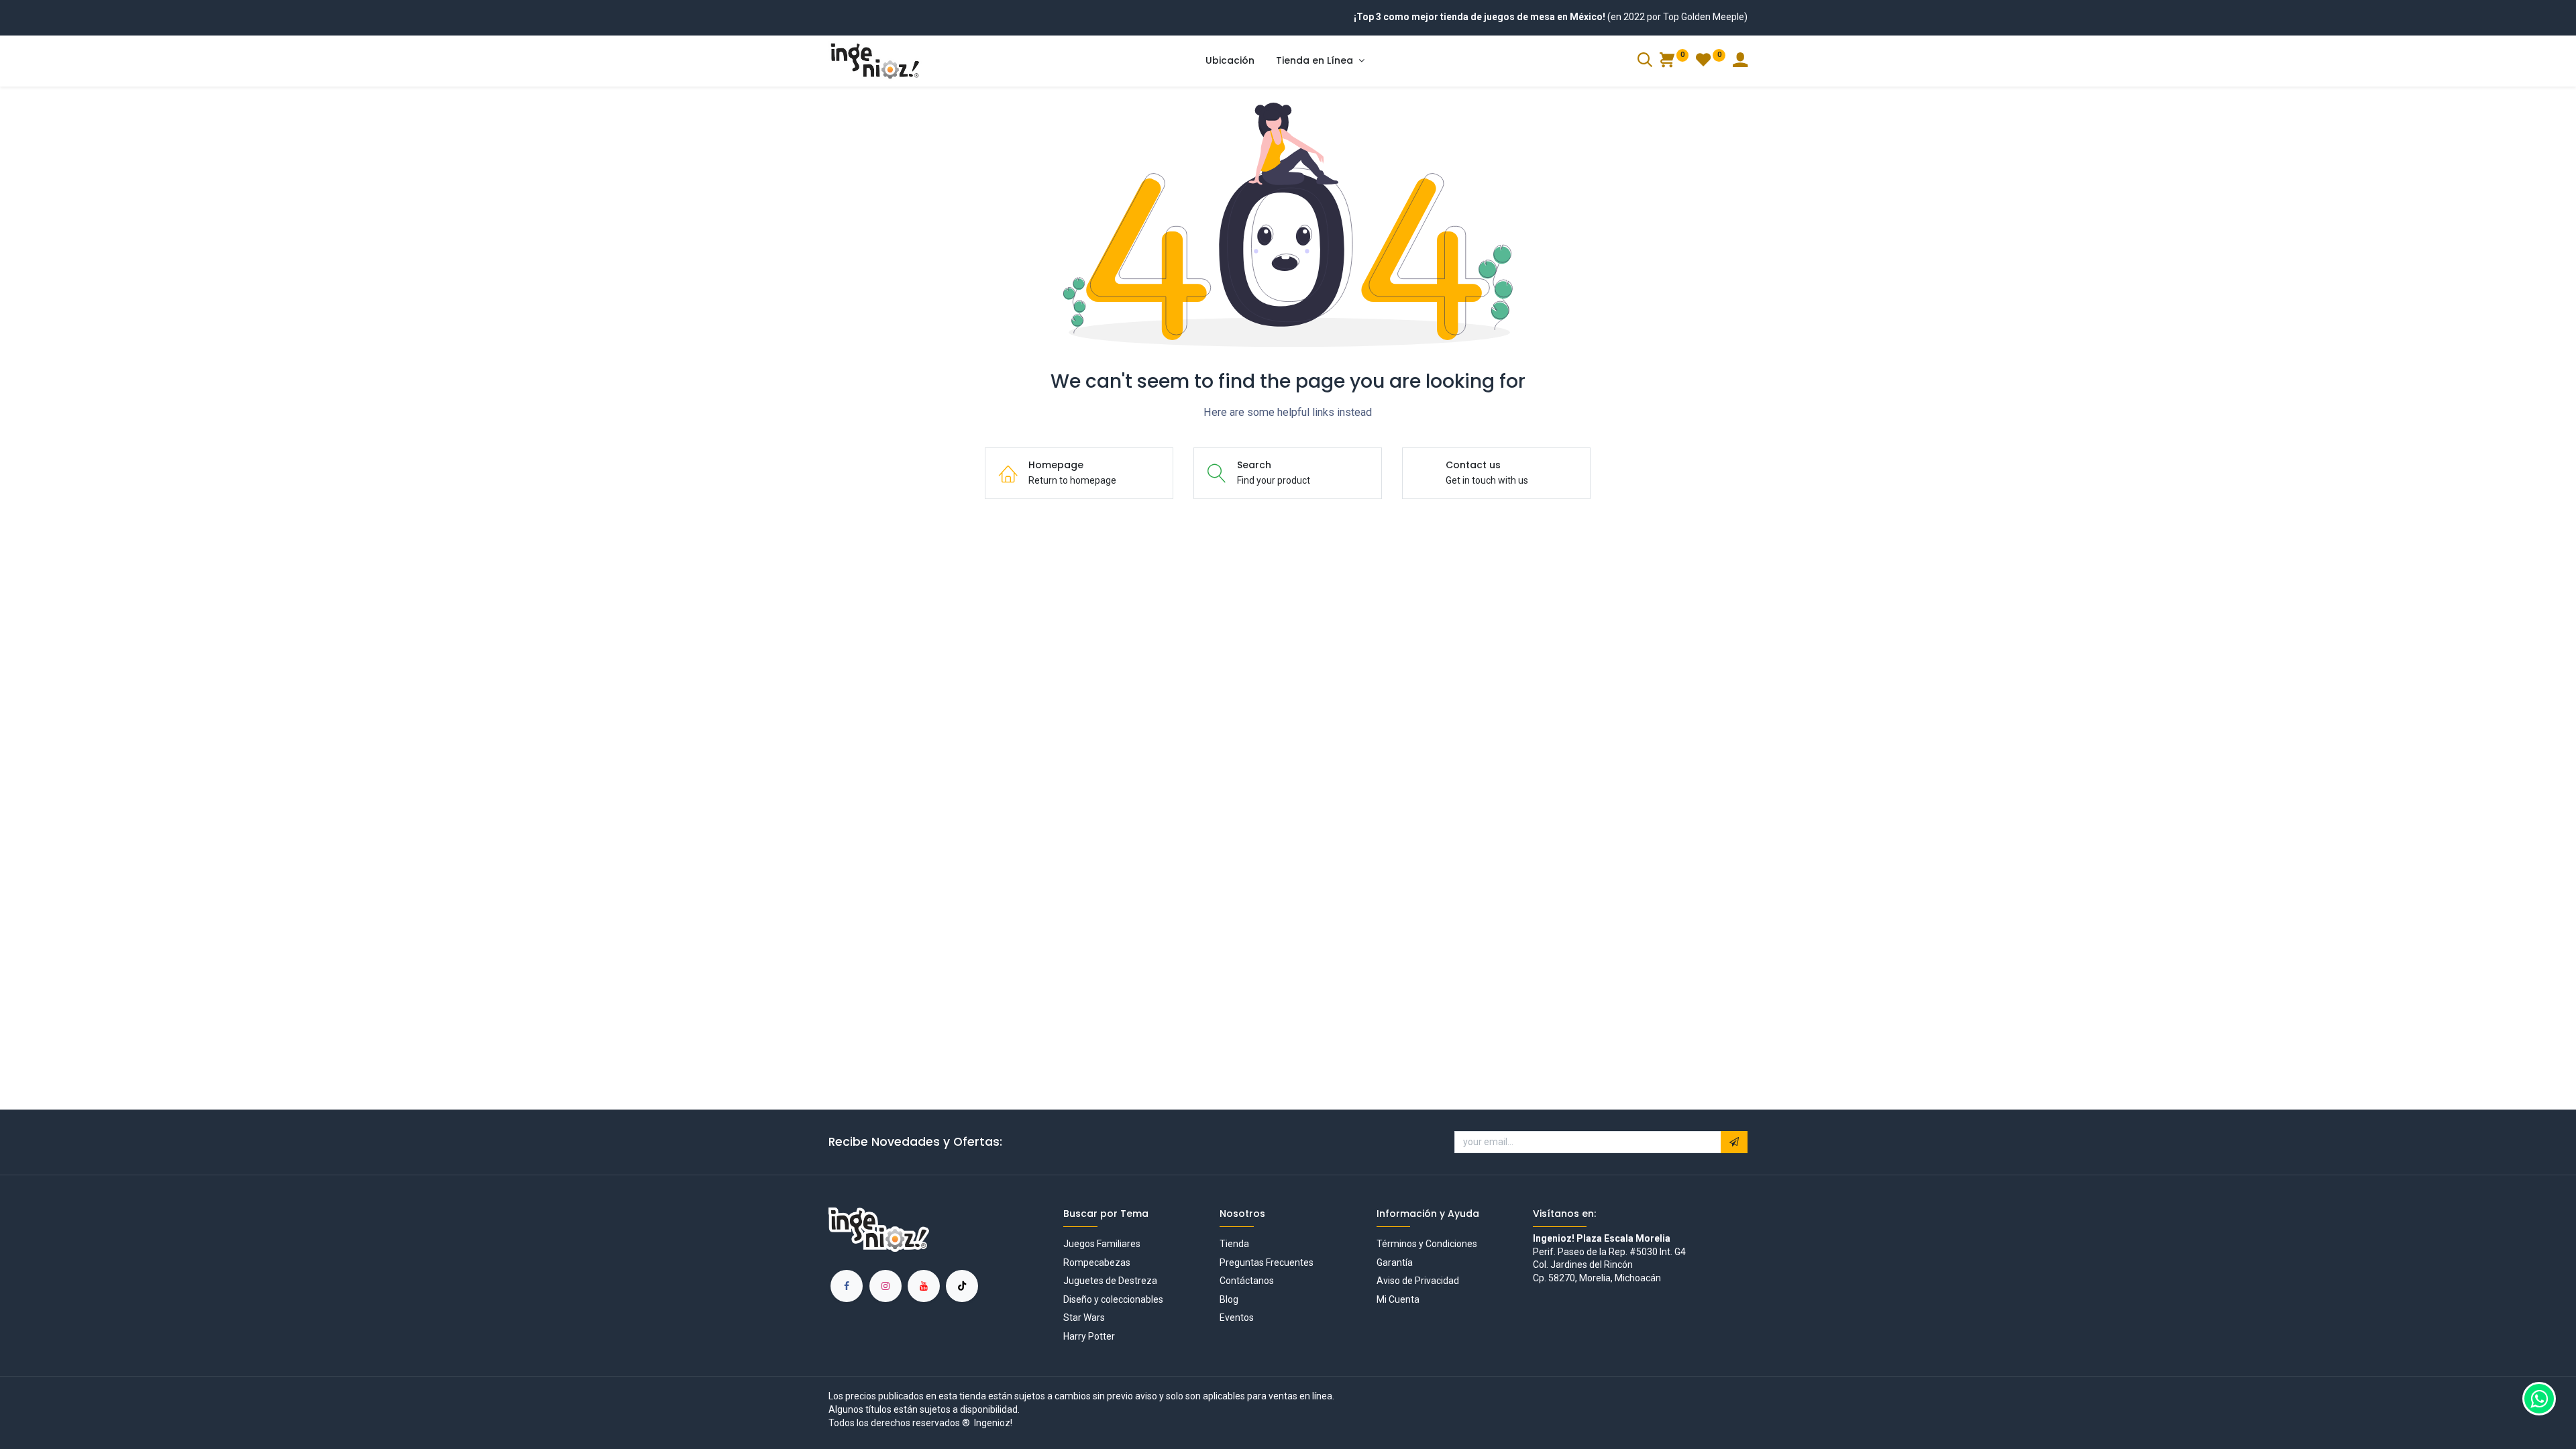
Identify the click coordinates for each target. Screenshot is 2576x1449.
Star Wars (1084, 1318)
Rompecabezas (1097, 1263)
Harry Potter (1089, 1336)
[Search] (1645, 62)
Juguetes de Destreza (1110, 1281)
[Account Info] (1740, 62)
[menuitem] (1230, 61)
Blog (1229, 1299)
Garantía (1395, 1263)
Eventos (1237, 1318)
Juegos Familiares (1102, 1244)
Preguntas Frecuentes (1267, 1263)
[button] (1734, 1142)
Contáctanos (1247, 1281)
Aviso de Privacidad (1418, 1281)
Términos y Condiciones (1427, 1244)
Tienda (1234, 1244)
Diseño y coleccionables (1113, 1299)
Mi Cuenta (1398, 1299)
